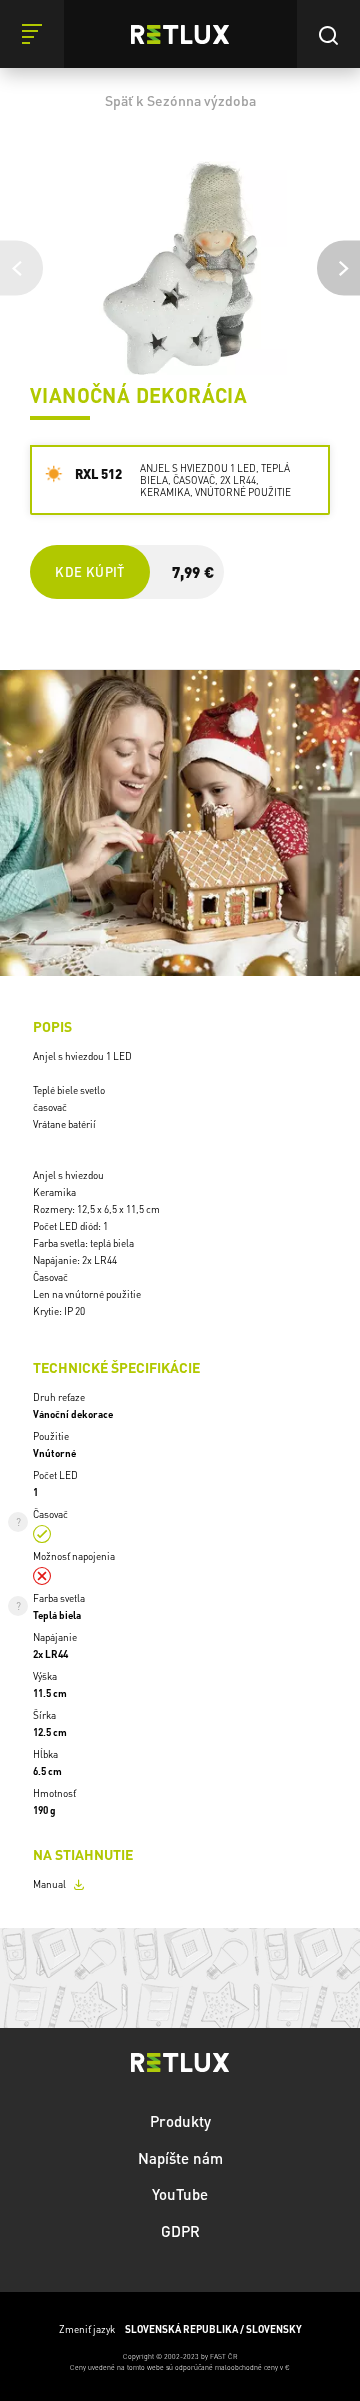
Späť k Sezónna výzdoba (180, 100)
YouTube (180, 2194)
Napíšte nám (180, 2158)
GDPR (180, 2231)
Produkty (180, 2121)
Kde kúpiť (89, 571)
